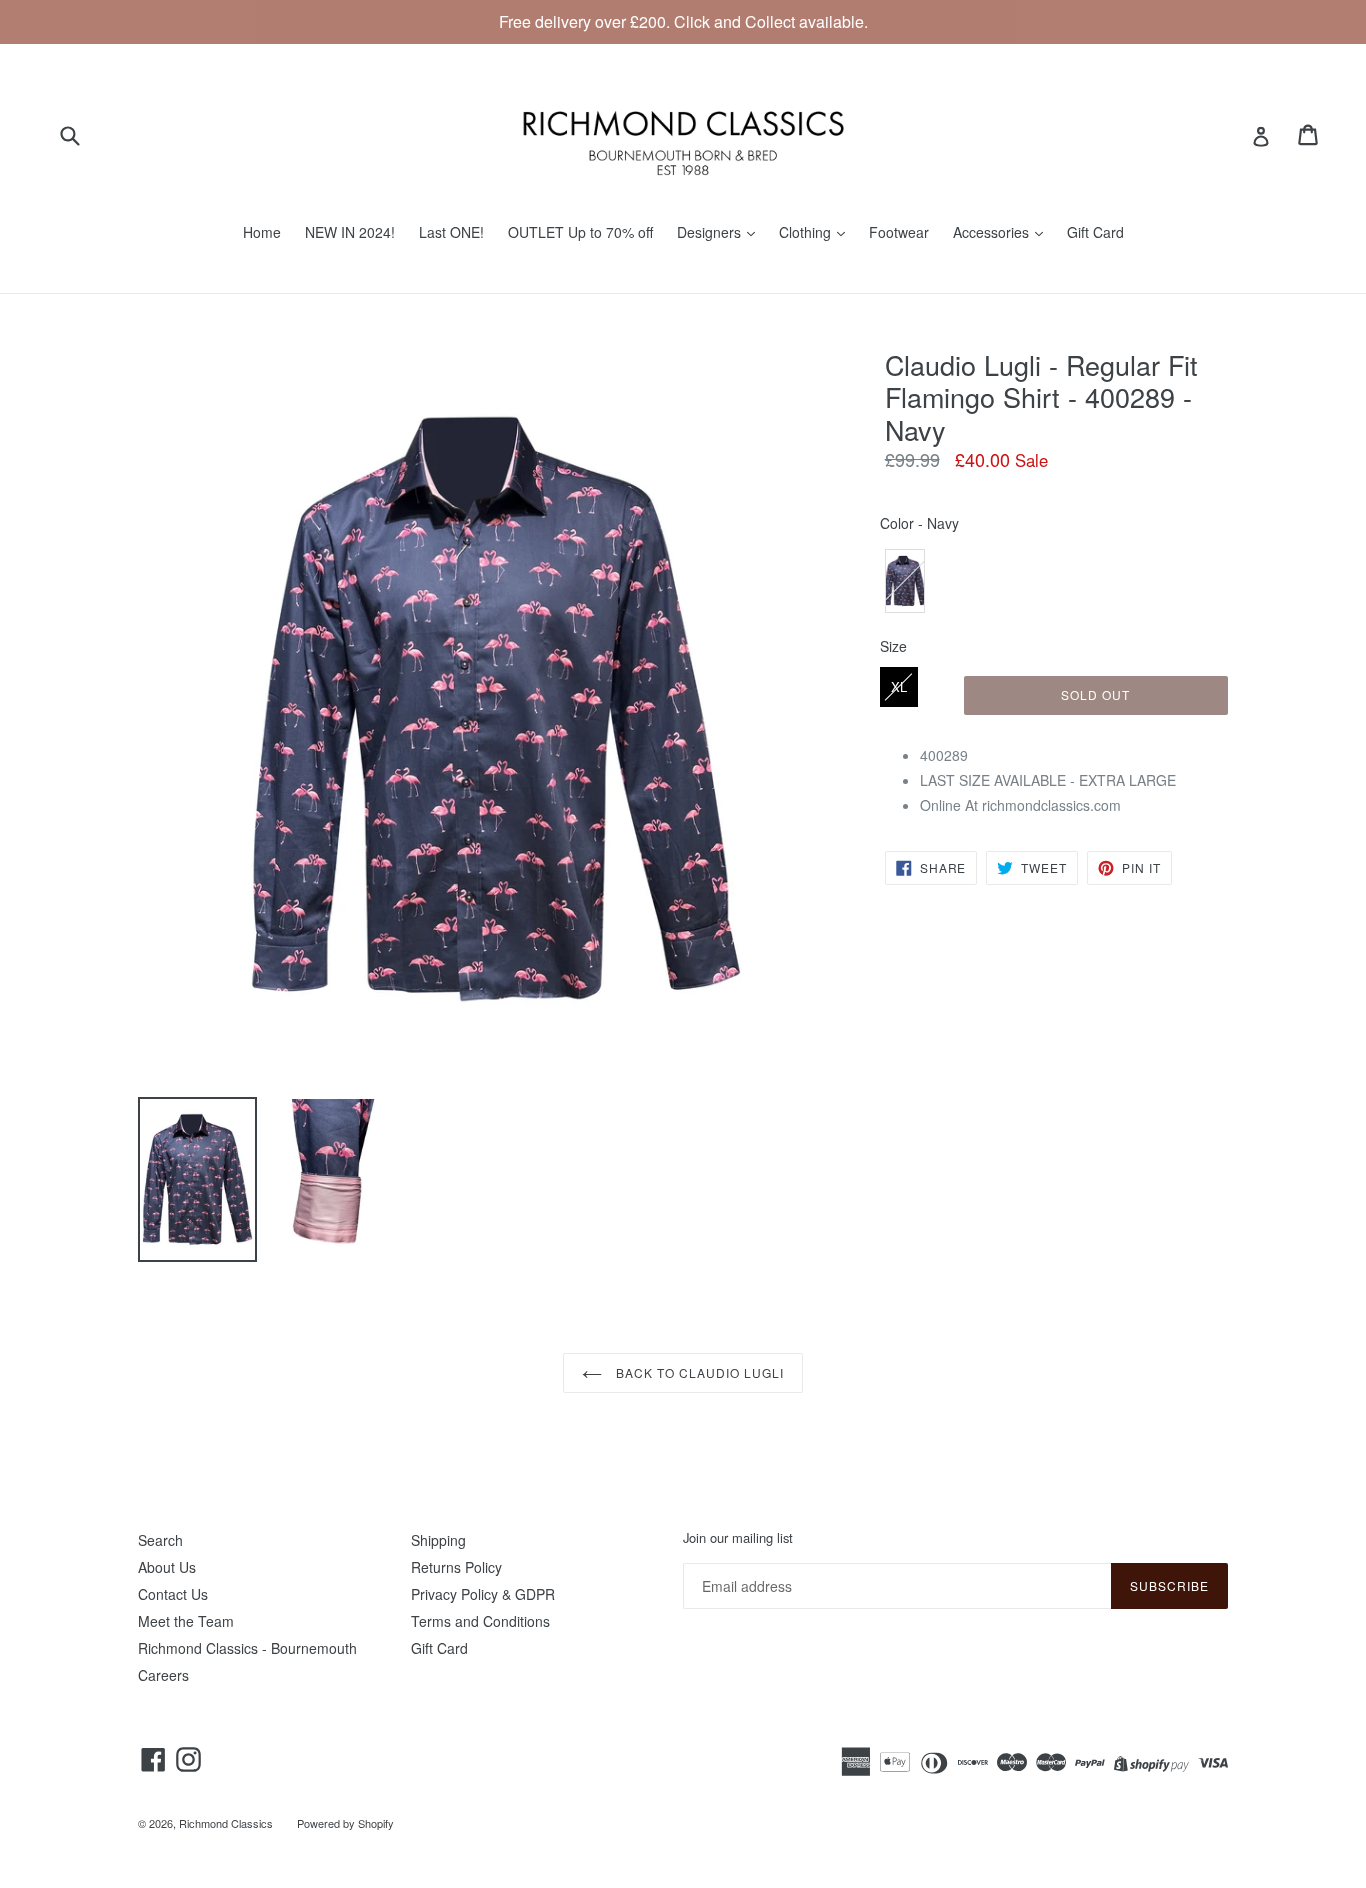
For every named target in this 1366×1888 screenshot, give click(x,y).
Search (160, 1540)
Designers (711, 232)
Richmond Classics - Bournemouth (247, 1648)
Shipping (438, 1540)
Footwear (899, 232)
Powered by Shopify (345, 1823)
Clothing (807, 232)
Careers (163, 1675)
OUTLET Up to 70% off (580, 232)
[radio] (905, 581)
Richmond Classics (226, 1823)
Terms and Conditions (480, 1621)
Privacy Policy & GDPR (483, 1594)
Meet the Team (186, 1621)
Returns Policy (456, 1567)
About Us (167, 1567)
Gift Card (1095, 232)
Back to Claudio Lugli (697, 1372)
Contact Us (173, 1594)
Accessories (993, 232)
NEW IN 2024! (350, 232)
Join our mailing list (738, 1538)
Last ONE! (451, 232)
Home (262, 232)
